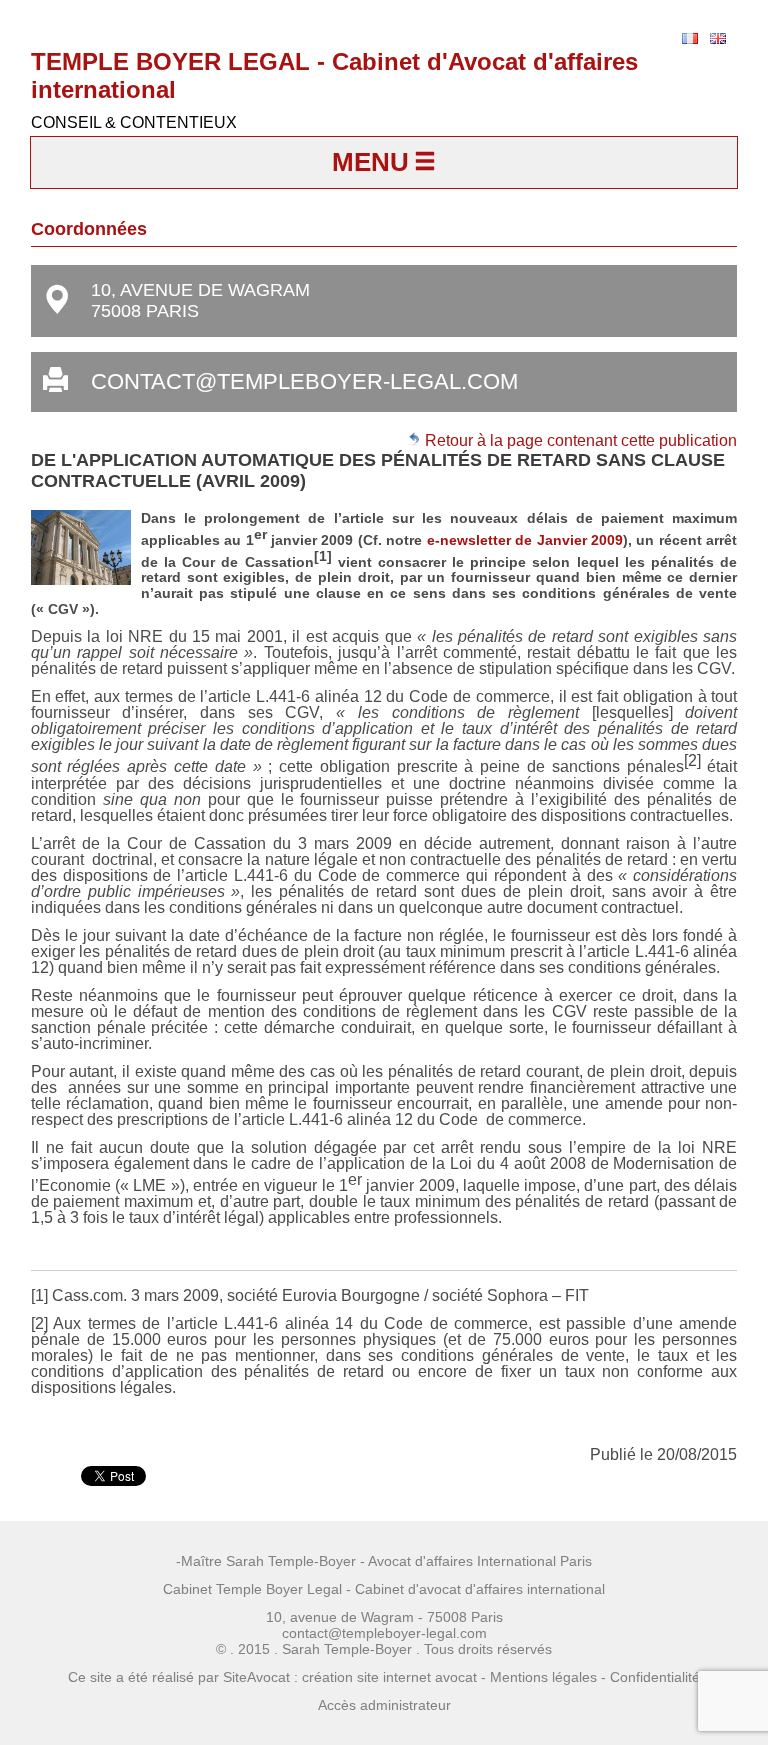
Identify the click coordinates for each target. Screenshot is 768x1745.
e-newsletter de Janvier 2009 (525, 540)
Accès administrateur (384, 1705)
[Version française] (690, 38)
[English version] (718, 38)
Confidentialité (655, 1677)
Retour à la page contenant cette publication (579, 440)
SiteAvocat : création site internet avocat (350, 1677)
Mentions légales (543, 1677)
